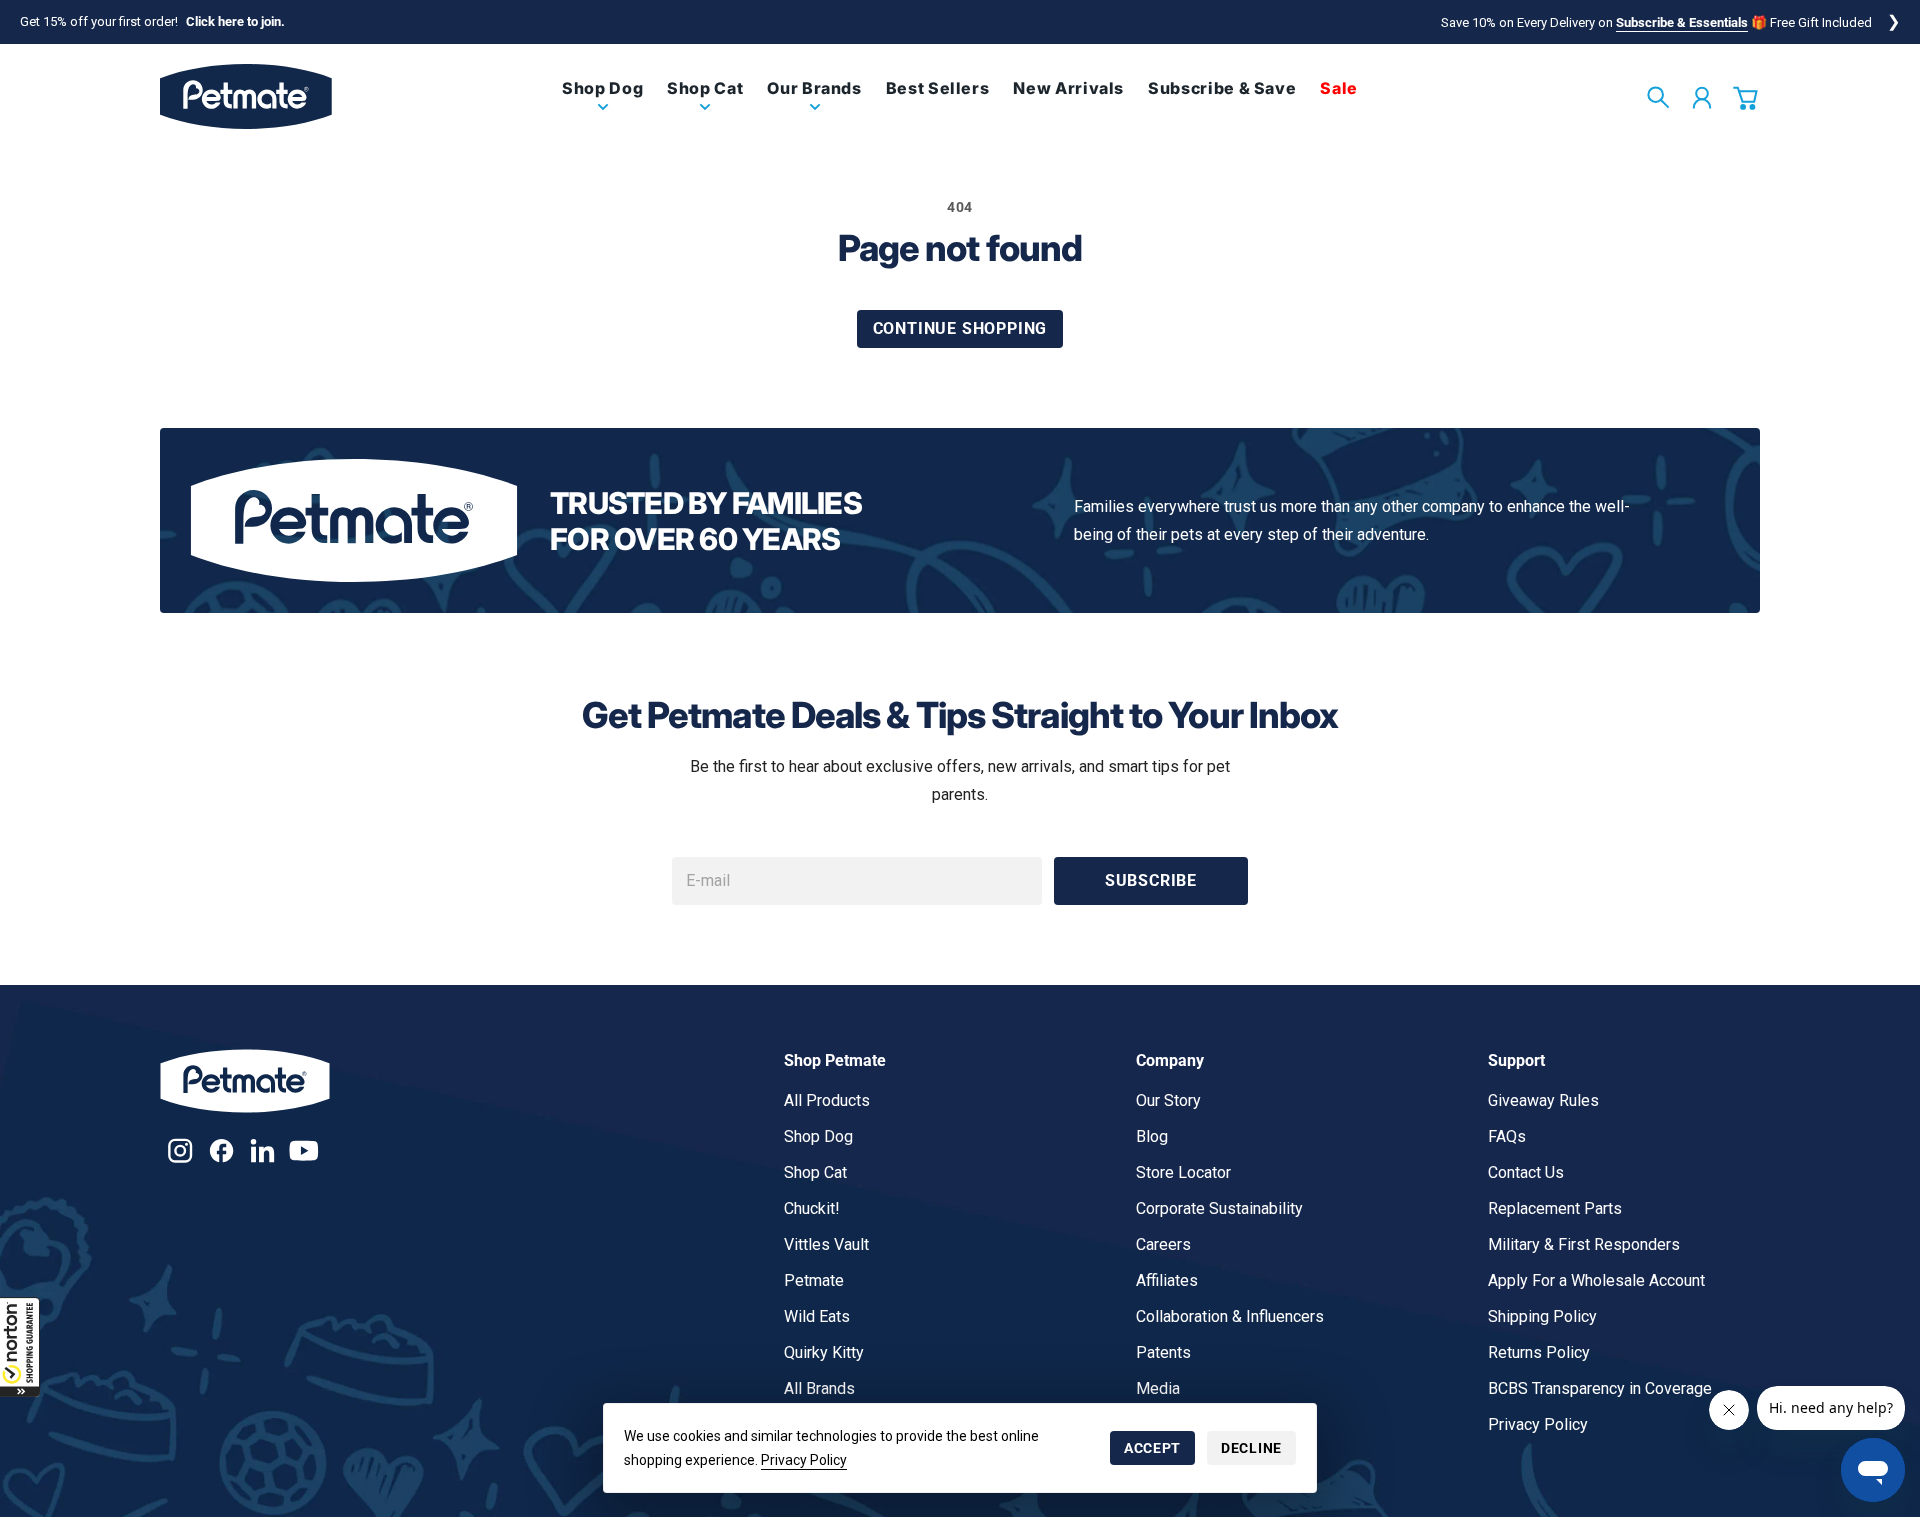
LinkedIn (262, 1150)
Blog (1152, 1136)
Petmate (814, 1280)
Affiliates (1167, 1280)
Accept (1152, 1448)
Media (1158, 1388)
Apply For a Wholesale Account (1596, 1280)
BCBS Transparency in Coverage (1600, 1388)
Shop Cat (815, 1172)
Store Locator (1183, 1172)
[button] (20, 1347)
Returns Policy (1539, 1352)
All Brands (819, 1388)
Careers (1163, 1244)
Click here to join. (235, 21)
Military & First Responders (1584, 1244)
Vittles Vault (826, 1244)
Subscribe (1151, 880)
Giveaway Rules (1543, 1100)
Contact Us (1526, 1172)
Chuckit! (812, 1208)
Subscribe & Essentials (1682, 22)
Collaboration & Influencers (1230, 1316)
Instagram (180, 1150)
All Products (827, 1100)
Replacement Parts (1555, 1208)
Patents (1163, 1352)
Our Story (1168, 1100)
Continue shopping (960, 328)
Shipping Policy (1542, 1316)
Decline (1251, 1448)
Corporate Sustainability (1219, 1208)
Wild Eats (817, 1316)
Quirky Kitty (824, 1352)
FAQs (1507, 1136)
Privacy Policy (804, 1460)
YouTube (303, 1150)
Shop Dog (818, 1136)
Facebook (221, 1150)
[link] (602, 104)
